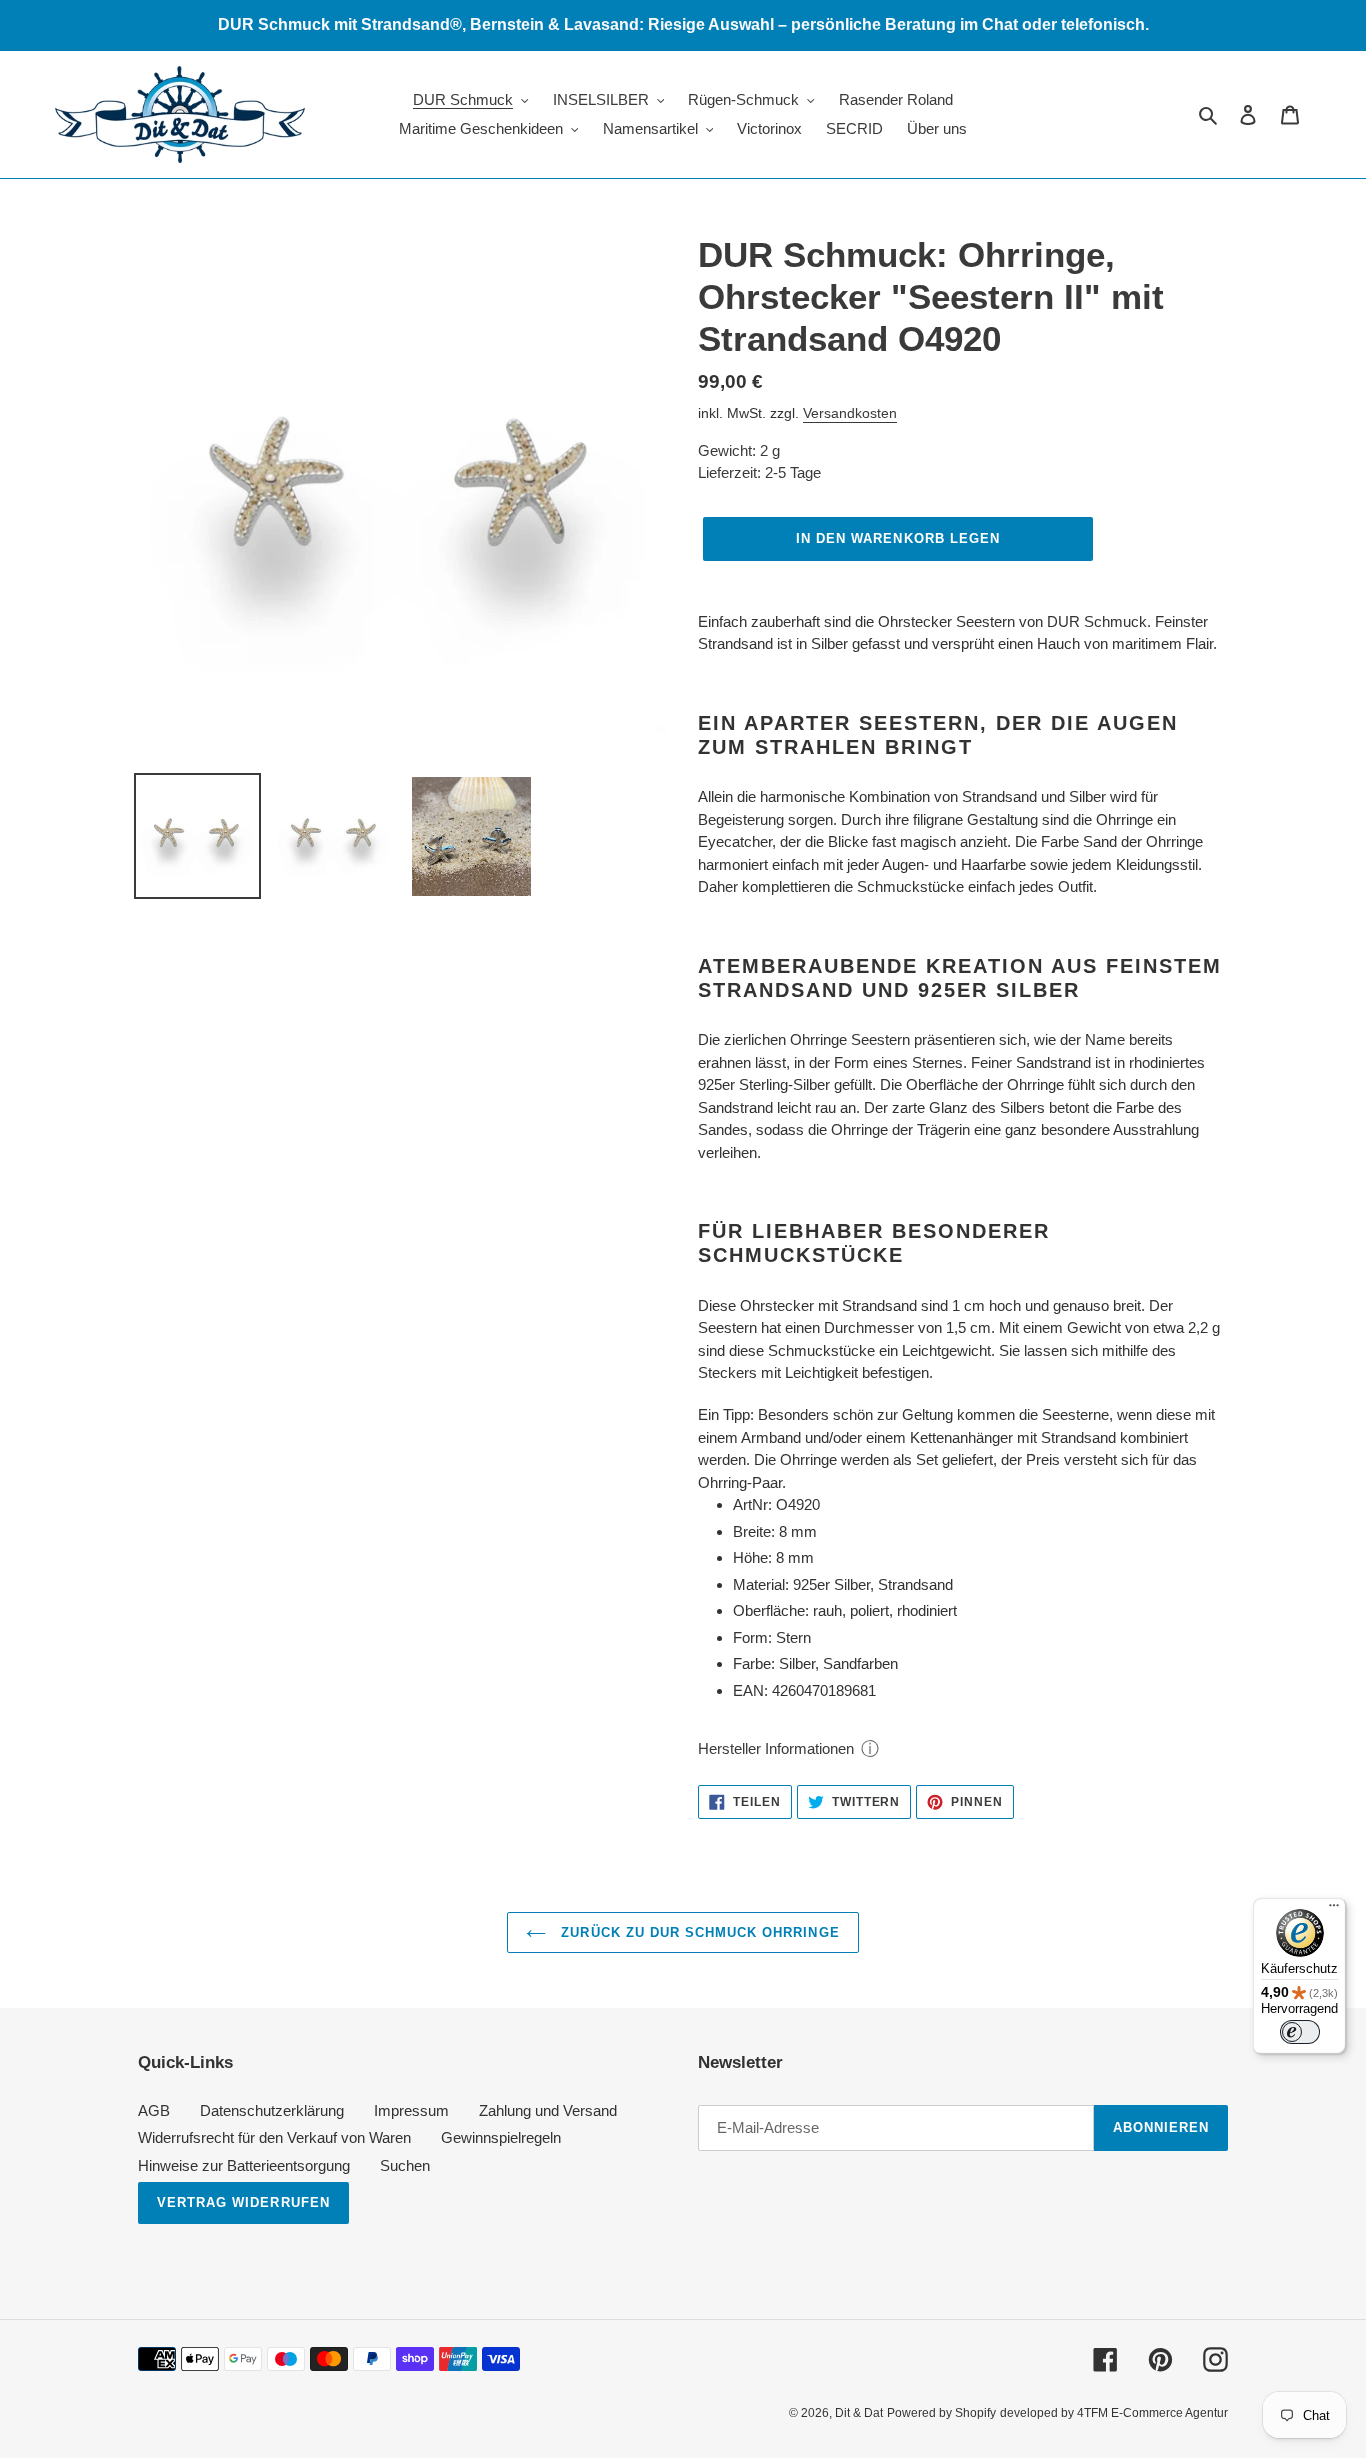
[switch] (1300, 2032)
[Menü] (1334, 1910)
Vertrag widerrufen (243, 2202)
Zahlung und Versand (548, 2110)
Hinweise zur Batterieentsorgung (244, 2165)
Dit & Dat (859, 2413)
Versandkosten (850, 413)
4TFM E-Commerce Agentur (1152, 2413)
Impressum (411, 2110)
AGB (154, 2110)
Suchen (405, 2165)
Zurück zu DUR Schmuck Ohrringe (697, 1932)
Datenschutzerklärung (272, 2110)
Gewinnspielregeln (501, 2137)
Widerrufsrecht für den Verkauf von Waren (274, 2137)
